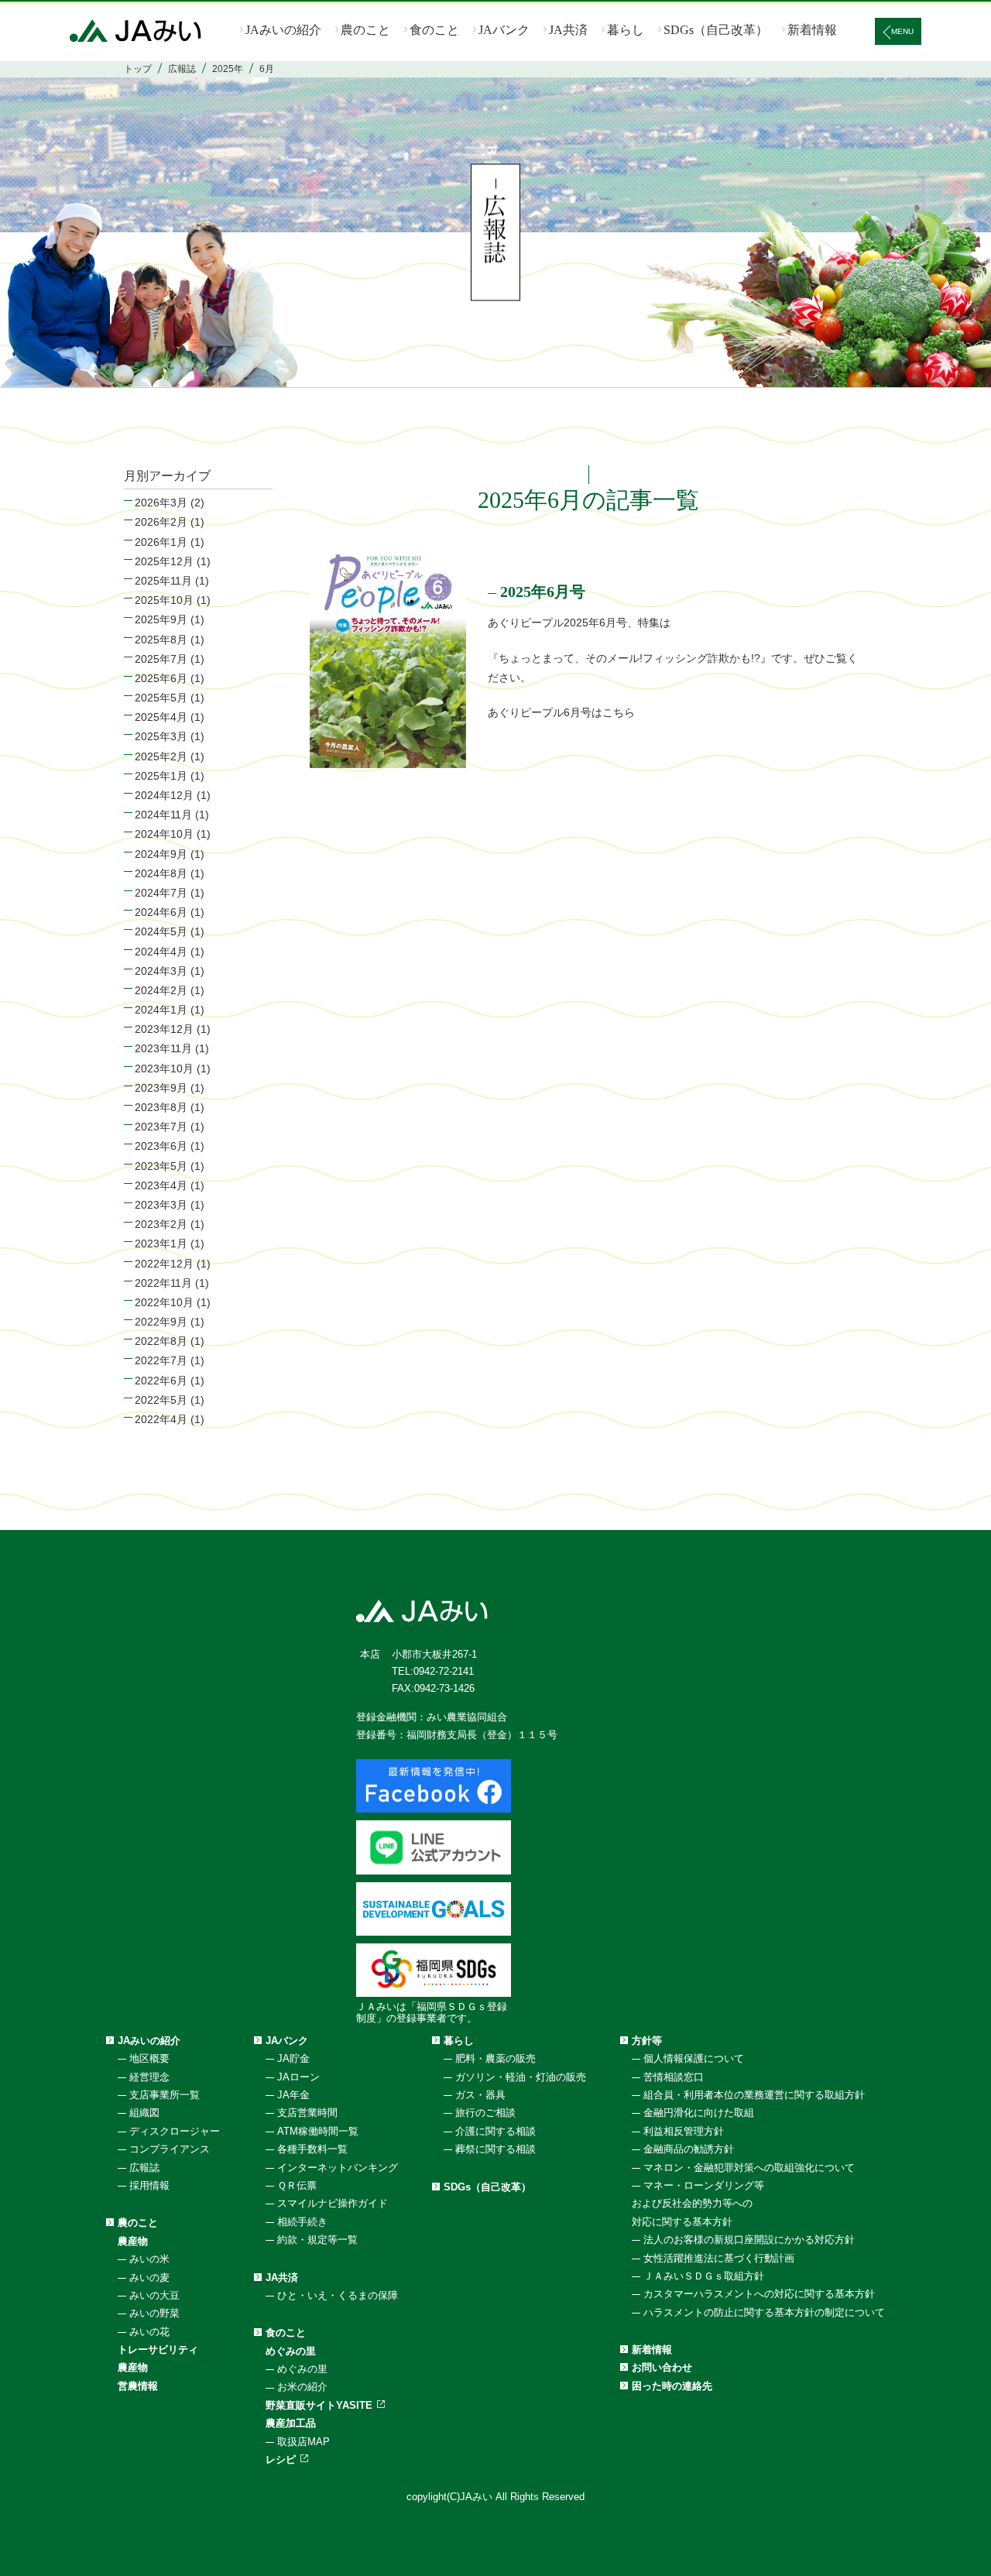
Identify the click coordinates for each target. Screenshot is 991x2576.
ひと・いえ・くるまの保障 (338, 2295)
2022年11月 (163, 1283)
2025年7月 (161, 659)
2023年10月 (164, 1068)
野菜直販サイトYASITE (319, 2405)
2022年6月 (161, 1381)
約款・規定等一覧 (317, 2240)
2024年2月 (161, 990)
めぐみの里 (291, 2351)
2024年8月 (161, 873)
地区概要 (149, 2058)
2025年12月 (164, 561)
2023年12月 (164, 1029)
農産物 (133, 2241)
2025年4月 (161, 717)
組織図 (144, 2113)
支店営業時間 (307, 2113)
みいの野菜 (154, 2313)
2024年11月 (163, 815)
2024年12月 (164, 795)
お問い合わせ (662, 2367)
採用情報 (149, 2185)
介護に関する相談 (495, 2131)
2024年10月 (164, 834)
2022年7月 (161, 1360)
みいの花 (149, 2332)
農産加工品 (291, 2423)
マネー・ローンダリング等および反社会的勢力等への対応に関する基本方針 (698, 2204)
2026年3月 (161, 503)
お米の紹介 (302, 2387)
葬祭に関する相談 (495, 2149)
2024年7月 (161, 893)
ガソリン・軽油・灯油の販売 (521, 2077)
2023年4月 (161, 1185)
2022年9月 (161, 1322)
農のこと (365, 30)
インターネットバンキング (338, 2168)
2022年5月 (161, 1400)
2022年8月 (161, 1341)
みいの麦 (149, 2278)
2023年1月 (161, 1243)
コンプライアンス (170, 2149)
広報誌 (144, 2168)
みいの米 (149, 2259)
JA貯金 (293, 2058)
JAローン (298, 2077)
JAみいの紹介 (283, 30)
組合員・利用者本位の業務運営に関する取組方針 (754, 2095)
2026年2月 (161, 522)
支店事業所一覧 (165, 2095)
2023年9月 (161, 1088)
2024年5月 (161, 931)
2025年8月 (161, 640)
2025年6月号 (543, 592)
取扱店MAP (303, 2442)
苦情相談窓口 (674, 2077)
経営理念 (149, 2077)
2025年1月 (161, 776)
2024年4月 (161, 952)
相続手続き (302, 2222)
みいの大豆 (154, 2295)
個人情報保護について (694, 2058)
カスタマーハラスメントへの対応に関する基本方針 (759, 2294)
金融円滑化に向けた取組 (699, 2113)
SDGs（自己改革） (716, 30)
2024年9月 (161, 854)
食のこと (434, 30)
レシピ (281, 2459)
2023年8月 (161, 1107)
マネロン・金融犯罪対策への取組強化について (749, 2168)
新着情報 (812, 30)
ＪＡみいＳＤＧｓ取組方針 (704, 2276)
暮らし (626, 30)
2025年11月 (163, 581)
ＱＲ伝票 (297, 2185)
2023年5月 (161, 1166)
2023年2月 (161, 1224)
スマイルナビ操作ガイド (333, 2203)
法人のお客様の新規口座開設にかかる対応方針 (749, 2240)
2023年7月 (161, 1127)
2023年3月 (161, 1205)
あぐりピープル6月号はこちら (561, 712)
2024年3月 (161, 971)
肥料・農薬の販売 (495, 2058)
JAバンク (504, 30)
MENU (902, 31)
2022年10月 (164, 1302)
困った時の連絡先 (672, 2386)
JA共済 (568, 30)
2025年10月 (164, 600)
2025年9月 (161, 619)
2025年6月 (161, 678)
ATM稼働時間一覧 (318, 2131)
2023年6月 (161, 1146)
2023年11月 (163, 1048)
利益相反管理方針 (684, 2131)
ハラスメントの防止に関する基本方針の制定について (764, 2312)
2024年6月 (161, 912)
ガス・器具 (480, 2095)
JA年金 (293, 2095)
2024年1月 (161, 1010)
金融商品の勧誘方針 (689, 2149)
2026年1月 (161, 542)
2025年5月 (161, 698)
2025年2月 (161, 756)
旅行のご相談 (485, 2113)
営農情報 (138, 2386)
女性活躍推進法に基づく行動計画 (719, 2258)
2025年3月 (161, 736)
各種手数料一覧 (312, 2149)
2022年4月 (161, 1419)
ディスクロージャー (175, 2131)
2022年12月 (164, 1264)
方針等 (647, 2041)
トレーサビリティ (158, 2350)
